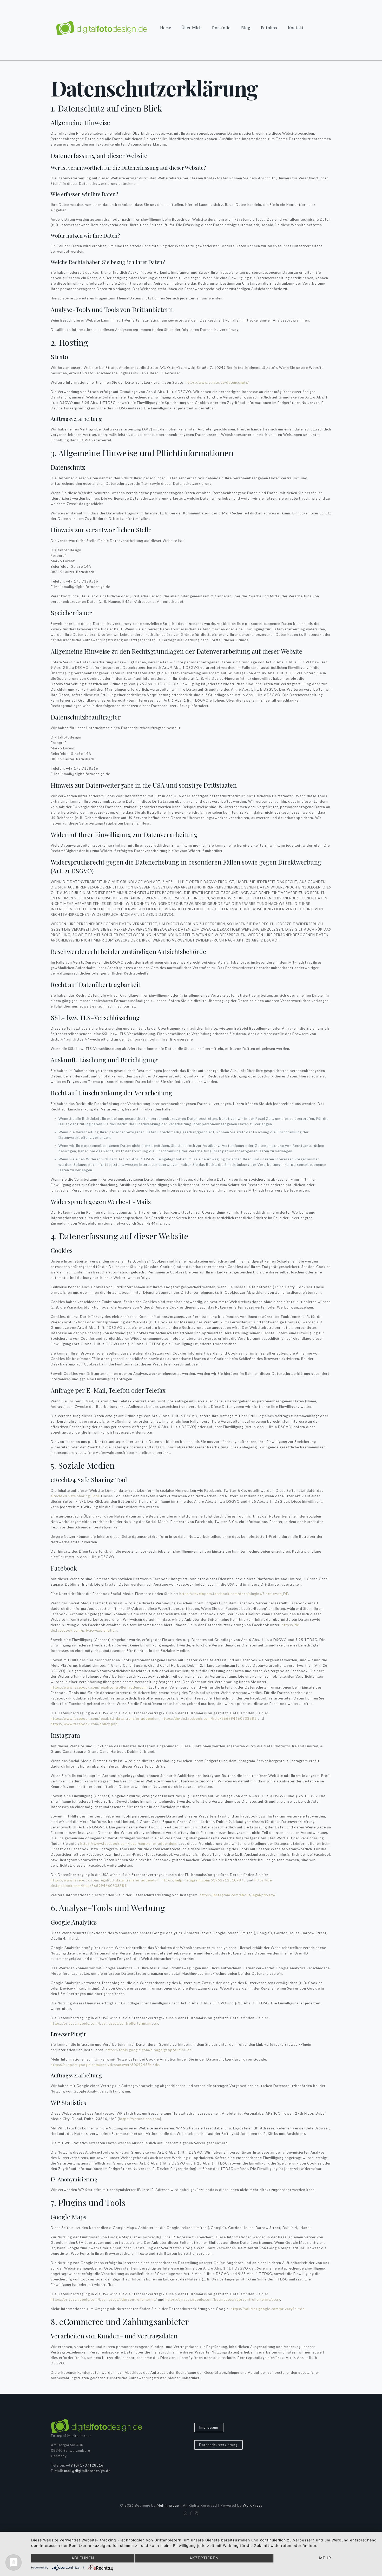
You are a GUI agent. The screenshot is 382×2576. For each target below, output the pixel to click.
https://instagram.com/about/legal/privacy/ (238, 1895)
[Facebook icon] (191, 2513)
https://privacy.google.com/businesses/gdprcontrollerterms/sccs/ (223, 2299)
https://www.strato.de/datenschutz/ (217, 382)
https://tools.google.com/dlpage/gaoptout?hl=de (149, 2050)
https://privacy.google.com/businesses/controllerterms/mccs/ (104, 2023)
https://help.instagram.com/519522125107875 (204, 1880)
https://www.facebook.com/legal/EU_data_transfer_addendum (105, 1718)
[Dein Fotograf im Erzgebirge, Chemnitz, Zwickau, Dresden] (102, 28)
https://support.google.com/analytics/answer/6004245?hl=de (105, 2065)
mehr (325, 2558)
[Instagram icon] (197, 2513)
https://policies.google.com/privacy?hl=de (268, 2309)
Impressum (209, 2427)
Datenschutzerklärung (218, 2445)
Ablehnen (83, 2558)
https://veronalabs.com (140, 2119)
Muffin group (168, 2505)
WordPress (252, 2505)
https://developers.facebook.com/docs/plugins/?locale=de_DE (234, 1594)
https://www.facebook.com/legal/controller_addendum (99, 1687)
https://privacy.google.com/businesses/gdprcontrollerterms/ (104, 2299)
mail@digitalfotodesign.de (87, 2471)
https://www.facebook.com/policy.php (84, 1724)
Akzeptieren (204, 2558)
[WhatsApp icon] (186, 2513)
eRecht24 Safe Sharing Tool (75, 1496)
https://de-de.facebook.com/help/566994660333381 (209, 1718)
